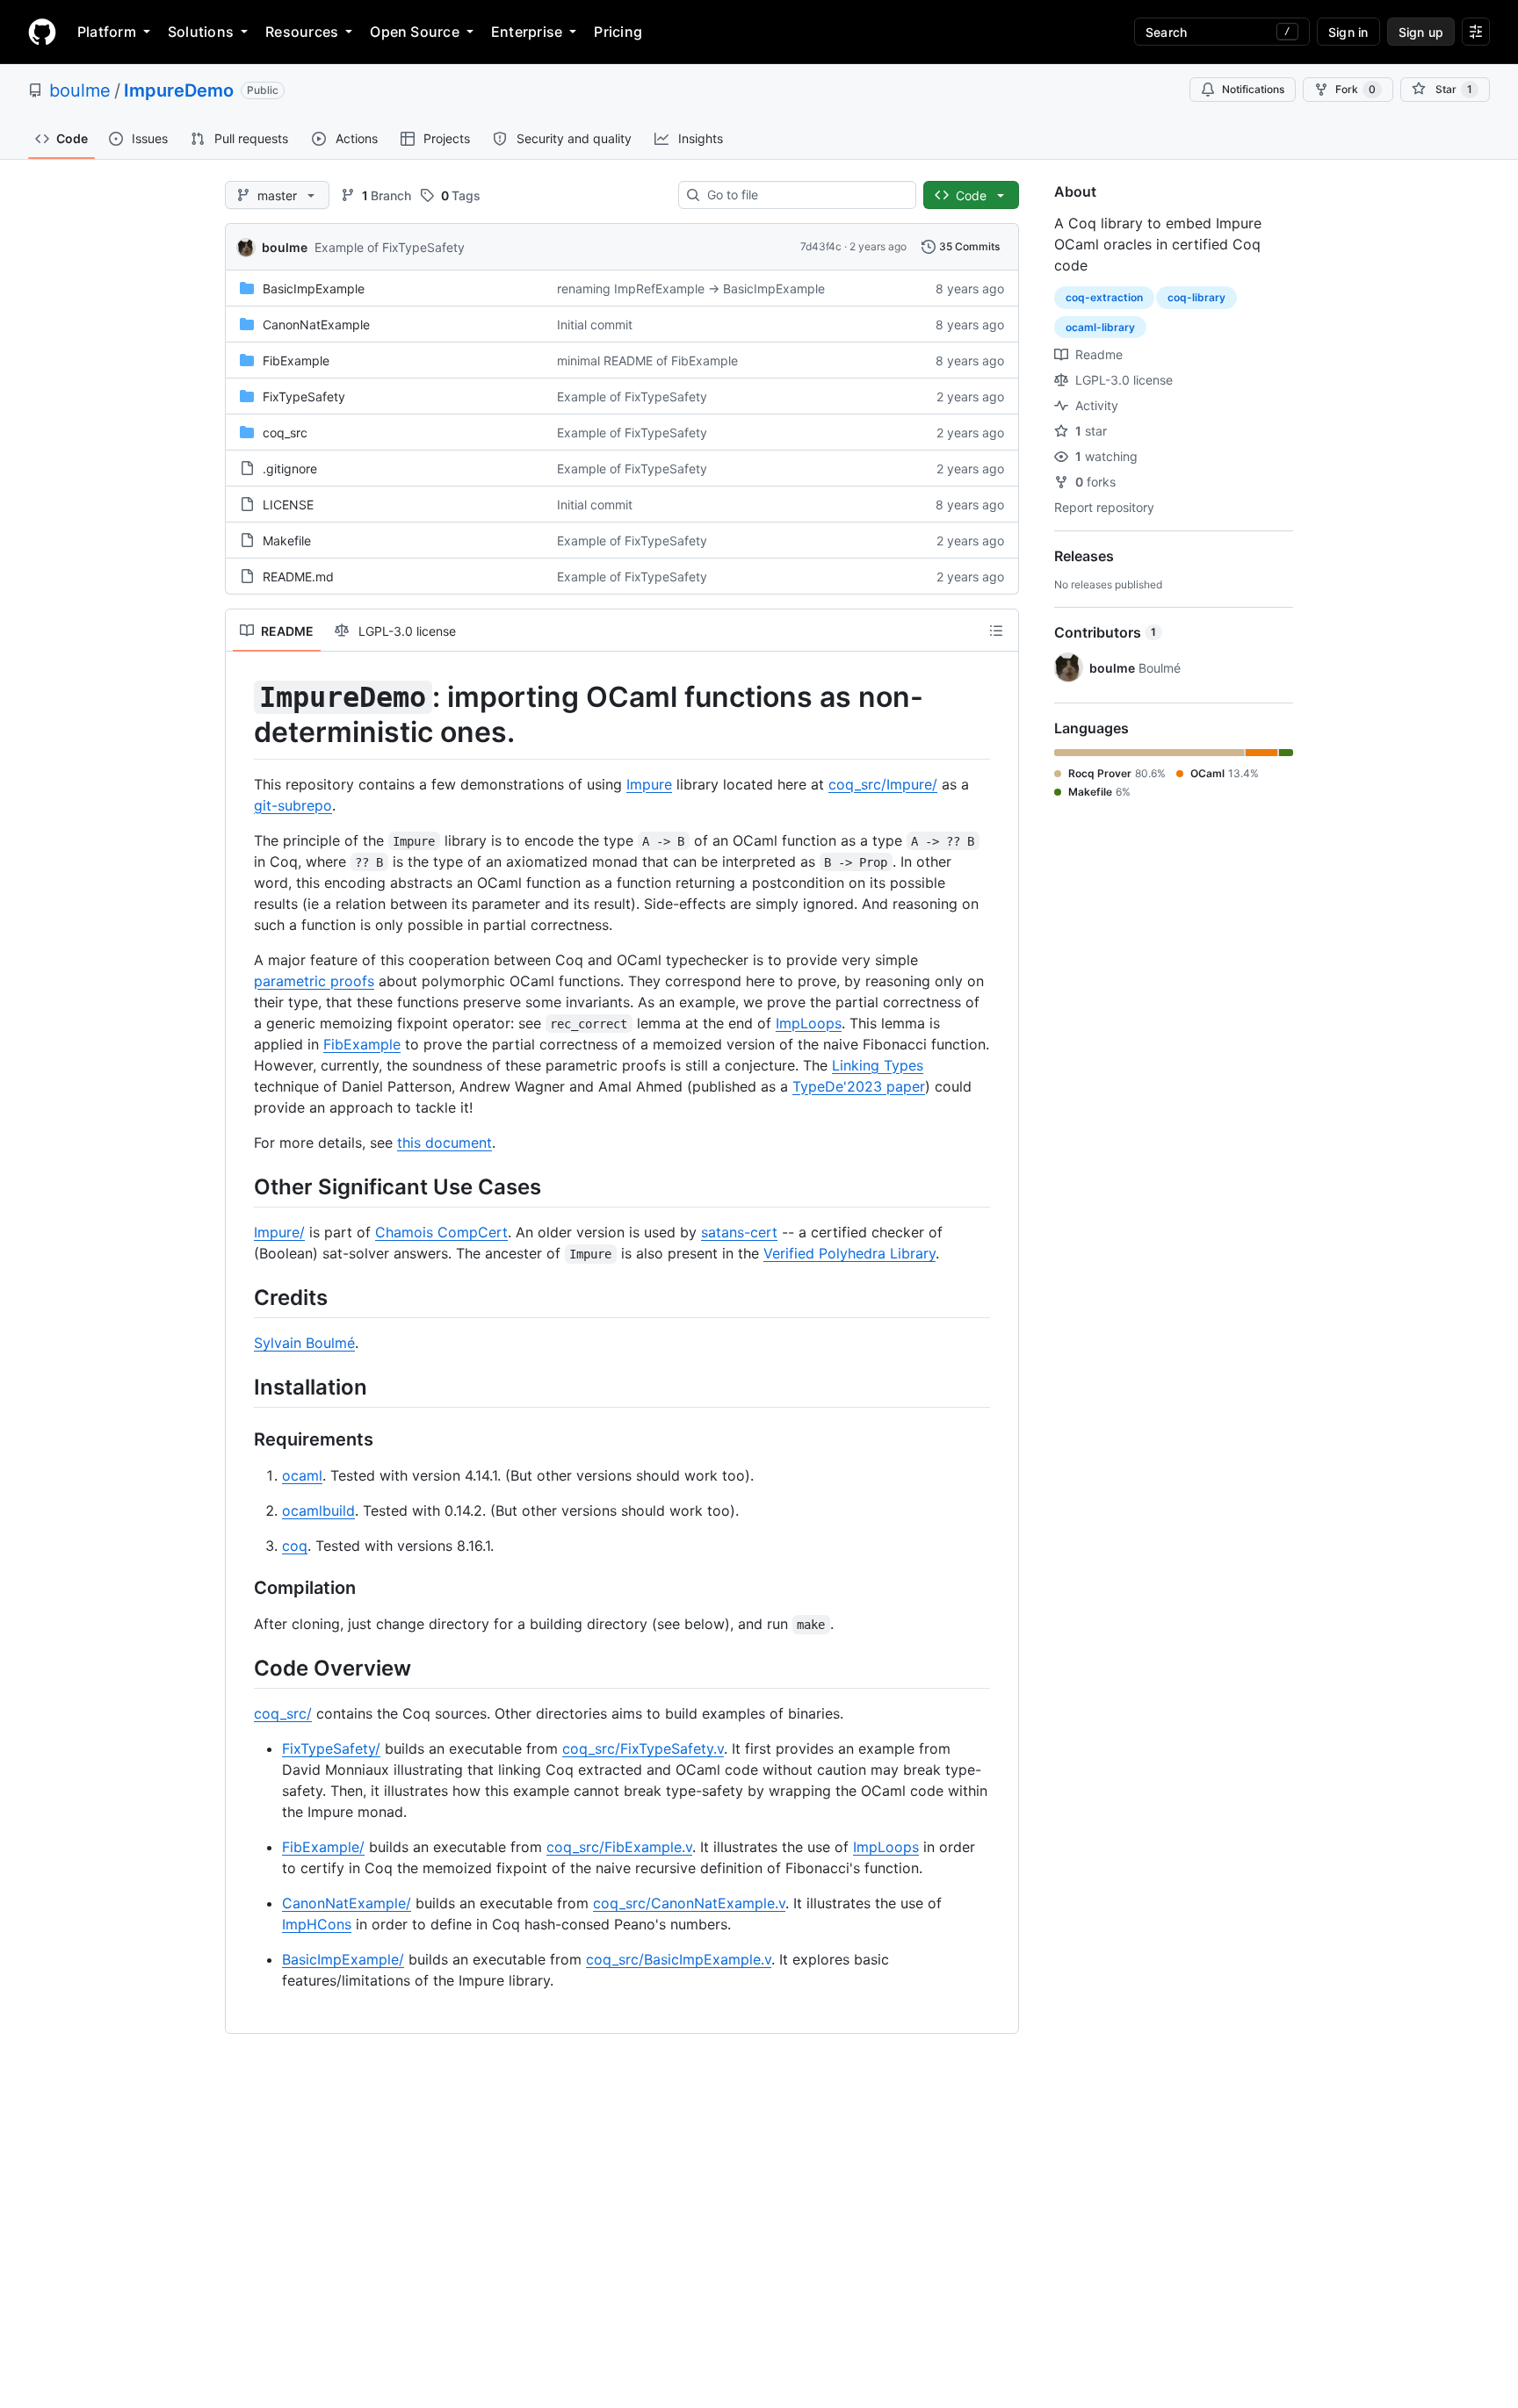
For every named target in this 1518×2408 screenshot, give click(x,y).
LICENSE (288, 505)
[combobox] (804, 195)
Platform (107, 32)
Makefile (287, 541)
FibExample (296, 360)
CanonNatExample (316, 324)
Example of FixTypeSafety (390, 247)
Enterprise (527, 32)
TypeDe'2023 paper (859, 1086)
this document (445, 1143)
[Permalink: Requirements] (242, 1440)
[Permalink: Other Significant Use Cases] (242, 1186)
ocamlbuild (318, 1510)
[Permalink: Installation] (242, 1387)
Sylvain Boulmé (304, 1343)
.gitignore (290, 469)
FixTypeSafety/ (331, 1748)
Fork (1355, 89)
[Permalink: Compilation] (242, 1589)
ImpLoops (809, 1023)
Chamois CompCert (441, 1232)
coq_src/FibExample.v (619, 1847)
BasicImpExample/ (343, 1959)
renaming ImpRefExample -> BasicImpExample (691, 288)
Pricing (618, 32)
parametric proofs (314, 981)
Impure (649, 784)
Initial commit (595, 324)
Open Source (415, 32)
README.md (298, 577)
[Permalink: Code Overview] (242, 1668)
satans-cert (739, 1232)
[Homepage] (42, 32)
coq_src (285, 433)
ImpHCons (317, 1924)
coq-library (1196, 297)
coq (295, 1546)
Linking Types (878, 1065)
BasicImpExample (314, 288)
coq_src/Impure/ (883, 784)
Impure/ (279, 1232)
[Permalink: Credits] (242, 1297)
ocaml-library (1100, 327)
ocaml (302, 1475)
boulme (80, 90)
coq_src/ (283, 1713)
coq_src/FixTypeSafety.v (643, 1748)
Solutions (201, 32)
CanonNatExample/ (347, 1903)
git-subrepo (293, 805)
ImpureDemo (179, 90)
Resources (302, 32)
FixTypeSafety (304, 397)
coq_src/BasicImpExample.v (679, 1959)
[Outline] (996, 631)
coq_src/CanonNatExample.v (689, 1903)
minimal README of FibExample (647, 360)
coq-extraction (1104, 297)
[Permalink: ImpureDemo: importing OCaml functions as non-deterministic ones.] (242, 715)
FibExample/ (323, 1847)
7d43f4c (821, 246)
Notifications (1253, 89)
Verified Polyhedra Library (849, 1253)
